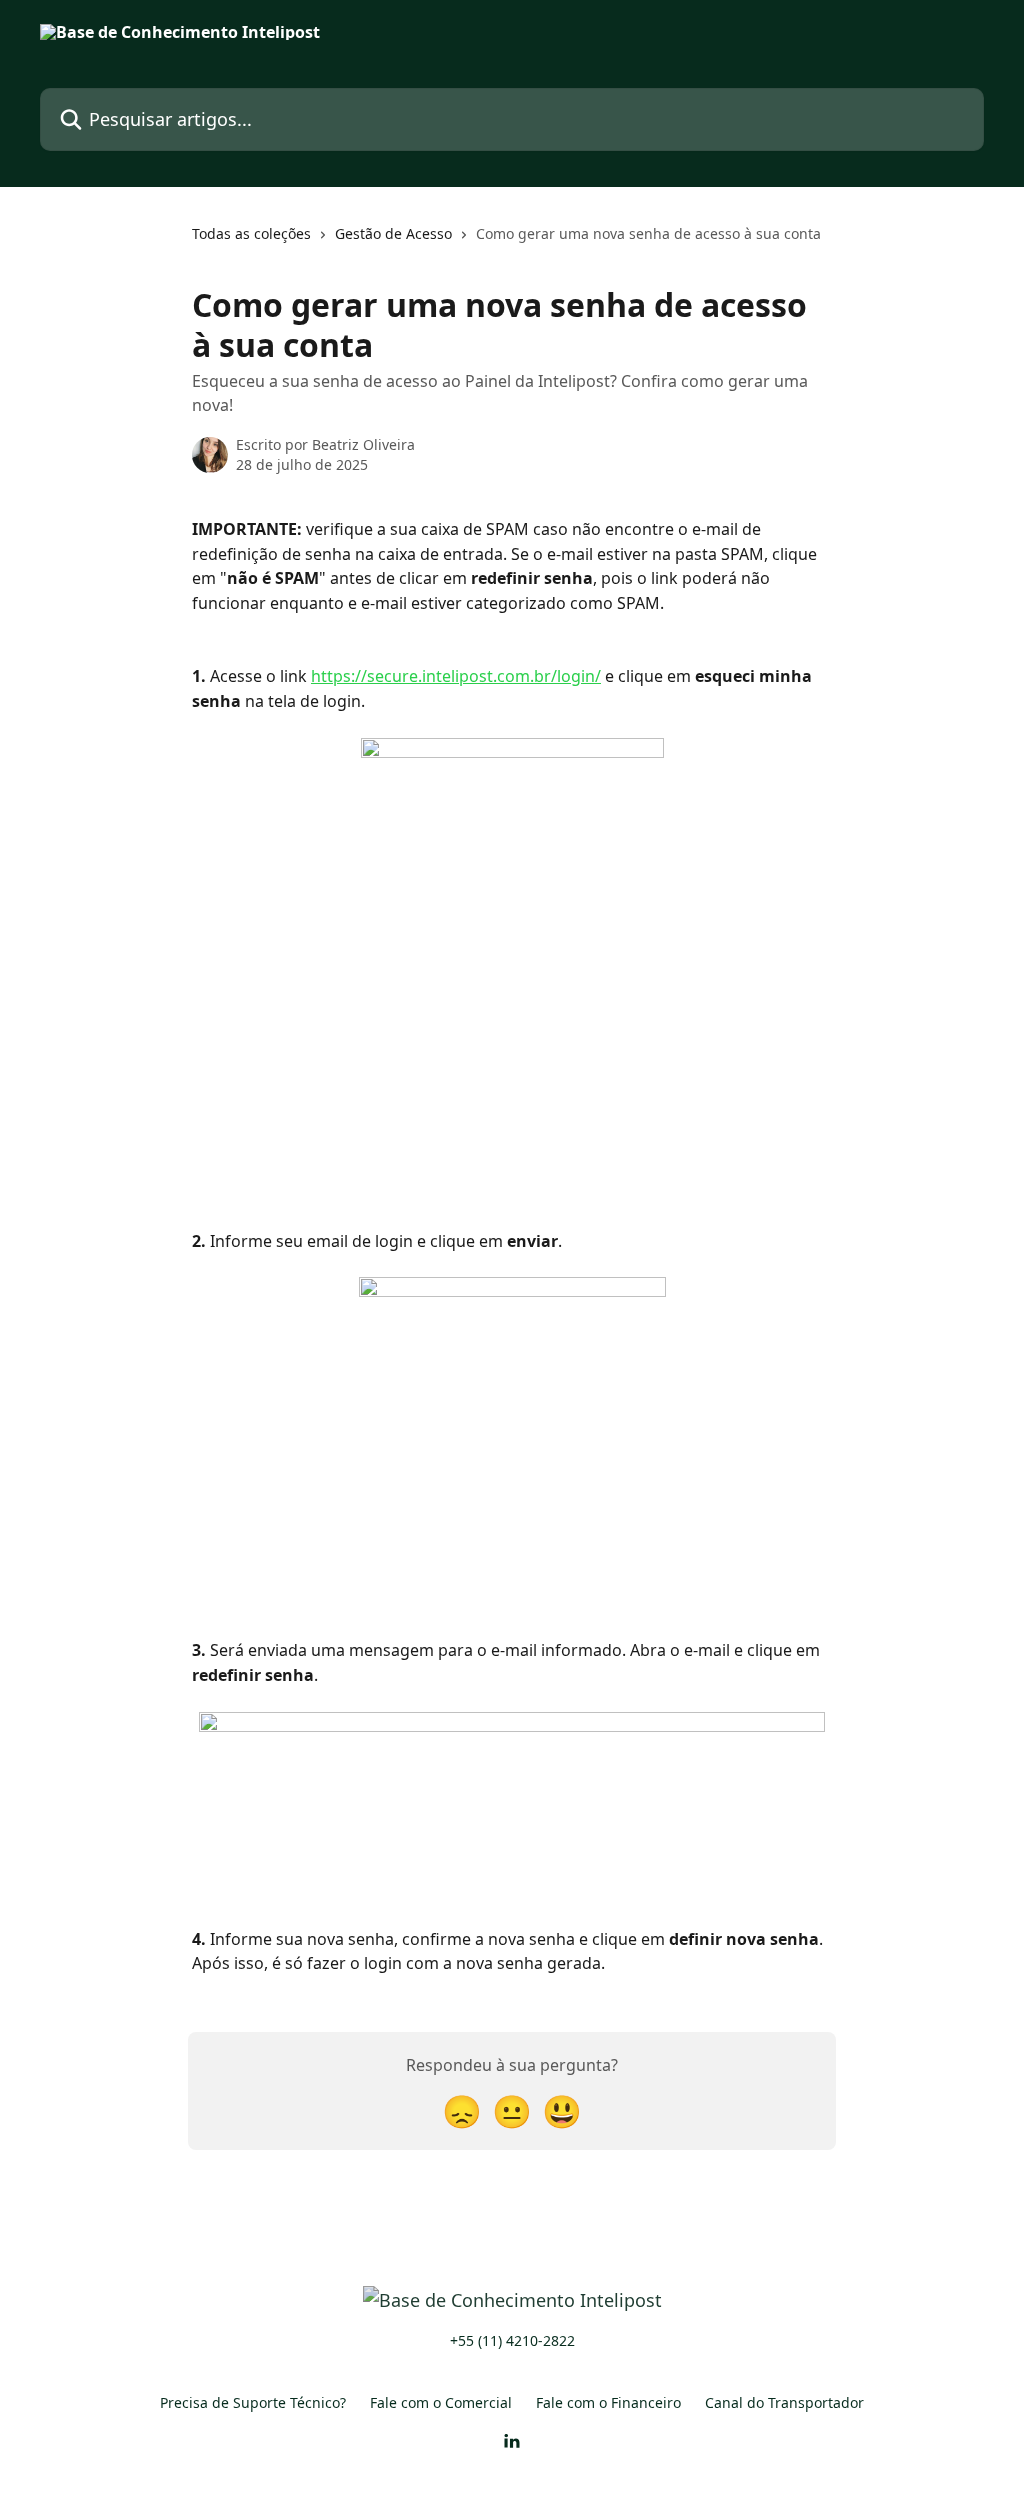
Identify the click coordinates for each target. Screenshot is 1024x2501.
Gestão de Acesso (393, 233)
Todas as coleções (251, 233)
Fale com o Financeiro (608, 2402)
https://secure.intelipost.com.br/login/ (456, 676)
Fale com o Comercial (441, 2402)
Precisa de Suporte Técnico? (253, 2402)
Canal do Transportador (784, 2402)
